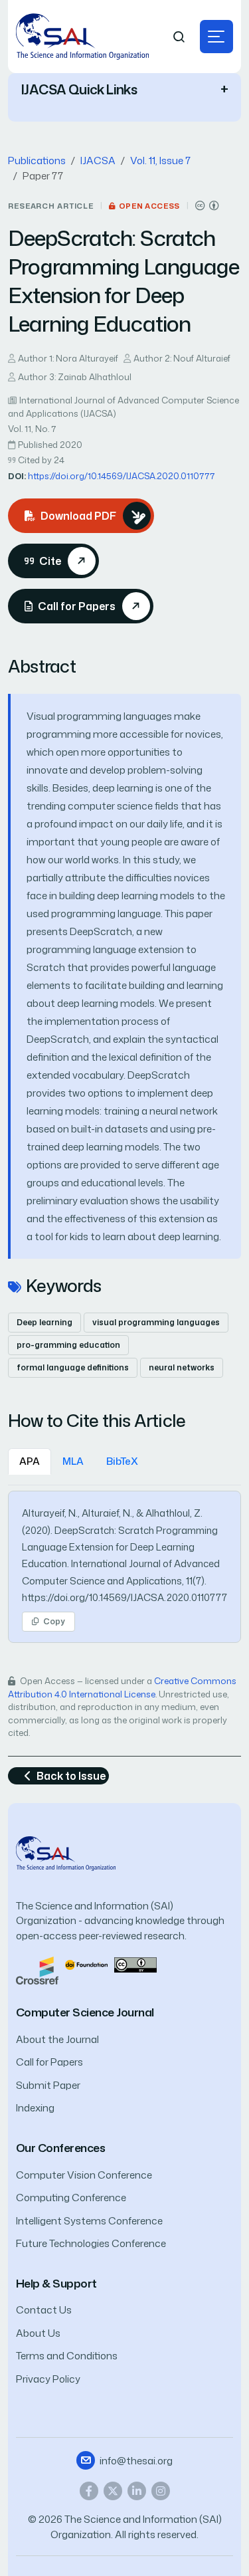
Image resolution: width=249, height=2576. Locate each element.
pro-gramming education (68, 1345)
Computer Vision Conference (84, 2175)
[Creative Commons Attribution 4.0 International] (207, 206)
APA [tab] (30, 1461)
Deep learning (44, 1322)
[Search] (179, 37)
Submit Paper (48, 2085)
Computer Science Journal (85, 2012)
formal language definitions (73, 1367)
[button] (216, 37)
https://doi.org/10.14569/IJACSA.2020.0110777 (121, 476)
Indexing (35, 2108)
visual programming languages (156, 1322)
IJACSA (98, 161)
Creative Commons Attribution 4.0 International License (122, 1687)
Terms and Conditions (67, 2356)
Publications (37, 161)
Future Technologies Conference (91, 2243)
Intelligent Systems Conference (89, 2221)
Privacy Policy (48, 2379)
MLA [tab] (73, 1461)
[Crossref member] (37, 1970)
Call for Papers (49, 2062)
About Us (38, 2333)
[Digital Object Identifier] (86, 1964)
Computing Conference (71, 2198)
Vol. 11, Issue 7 (160, 161)
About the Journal (57, 2039)
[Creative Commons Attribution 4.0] (135, 1964)
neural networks (182, 1367)
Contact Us (44, 2310)
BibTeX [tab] (122, 1461)
